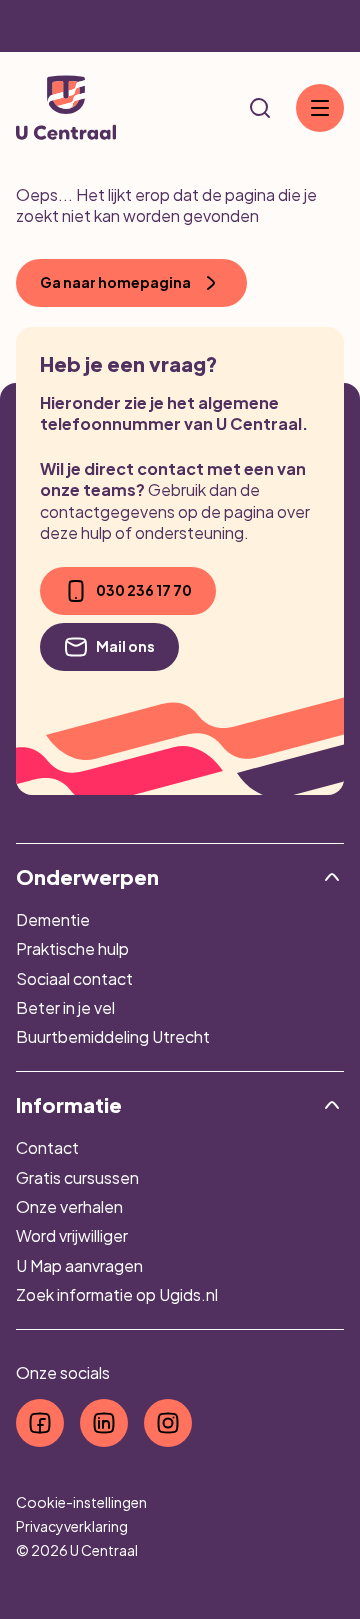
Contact (47, 1147)
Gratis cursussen (77, 1177)
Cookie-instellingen (81, 1502)
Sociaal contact (74, 978)
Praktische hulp (72, 948)
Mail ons (125, 646)
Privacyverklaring (72, 1526)
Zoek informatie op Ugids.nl (117, 1294)
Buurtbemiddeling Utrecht (113, 1036)
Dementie (53, 919)
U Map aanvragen (79, 1265)
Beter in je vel (65, 1007)
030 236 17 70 (144, 590)
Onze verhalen (69, 1206)
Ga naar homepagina (115, 282)
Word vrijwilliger (72, 1235)
